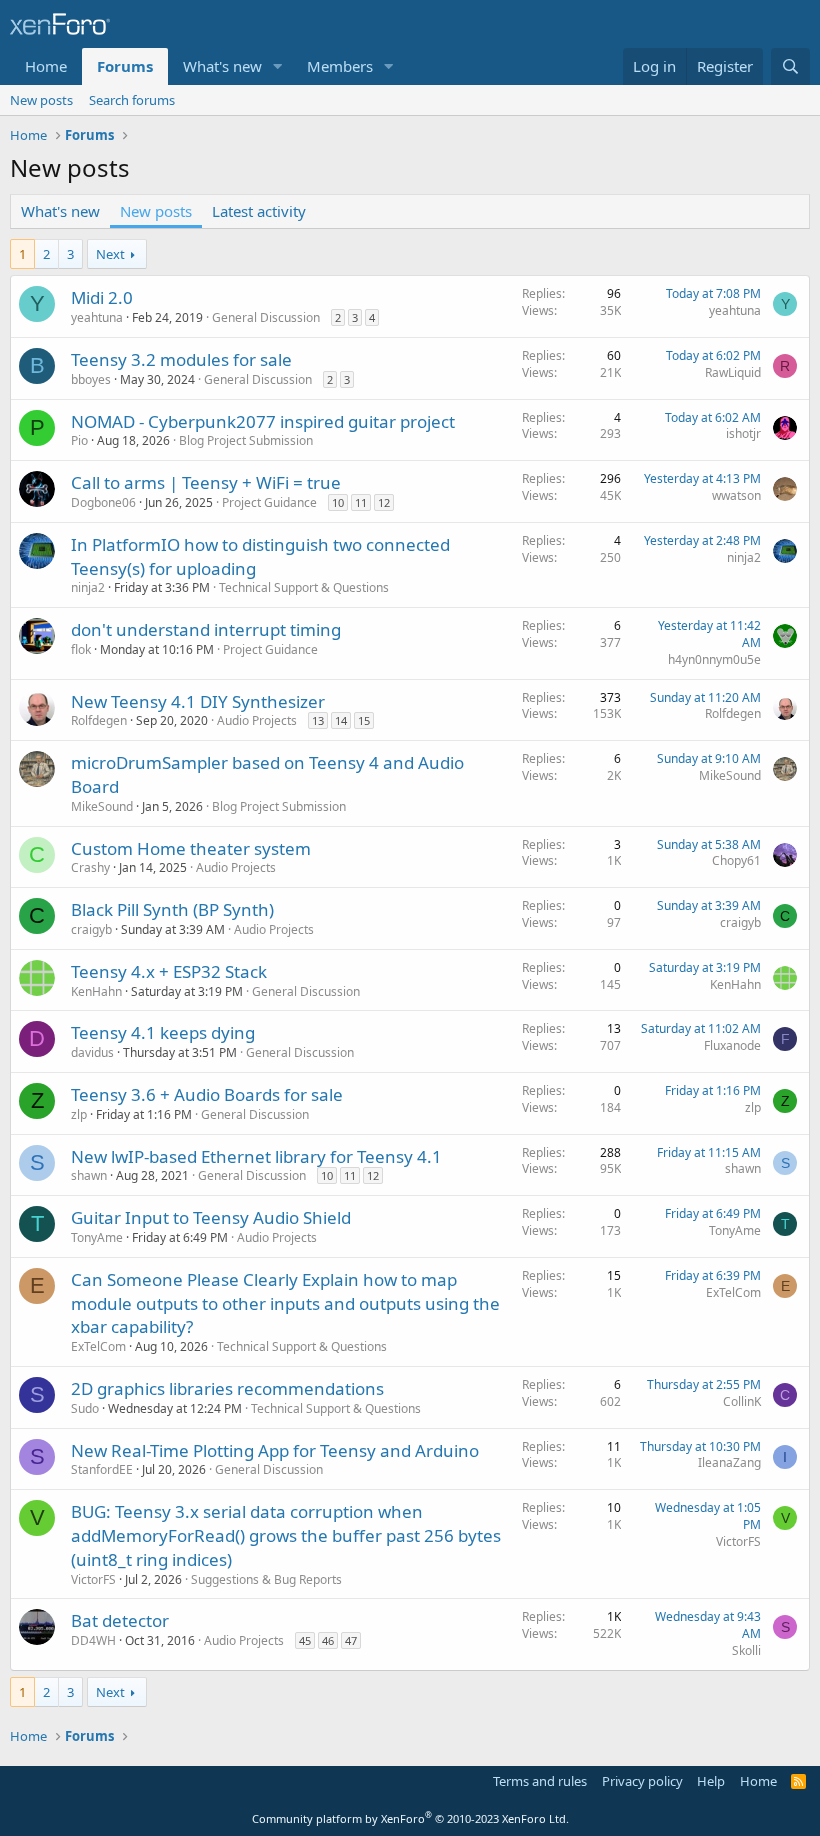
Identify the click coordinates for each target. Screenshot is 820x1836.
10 (338, 502)
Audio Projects (257, 720)
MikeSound (102, 806)
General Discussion (266, 317)
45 (305, 1640)
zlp (79, 1114)
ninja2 (88, 587)
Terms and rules (540, 1781)
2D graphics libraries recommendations (227, 1388)
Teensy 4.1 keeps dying (163, 1032)
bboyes (91, 379)
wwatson (736, 495)
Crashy (90, 867)
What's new (222, 66)
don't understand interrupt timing (206, 629)
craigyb (91, 929)
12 (384, 502)
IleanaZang (729, 1462)
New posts (41, 100)
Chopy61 (736, 860)
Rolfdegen (99, 720)
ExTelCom (98, 1346)
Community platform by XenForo (410, 1818)
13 (318, 720)
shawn (89, 1175)
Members (340, 66)
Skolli (746, 1650)
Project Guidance (269, 502)
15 (364, 720)
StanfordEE (102, 1469)
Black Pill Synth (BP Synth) (172, 909)
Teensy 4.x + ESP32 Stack (169, 971)
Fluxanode (732, 1045)
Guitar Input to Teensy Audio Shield (211, 1217)
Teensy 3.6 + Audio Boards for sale (207, 1094)
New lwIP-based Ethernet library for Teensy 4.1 (256, 1156)
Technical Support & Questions (304, 587)
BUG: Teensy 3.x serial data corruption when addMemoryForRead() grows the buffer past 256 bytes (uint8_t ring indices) (286, 1535)
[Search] (790, 66)
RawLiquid (733, 372)
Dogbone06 (103, 502)
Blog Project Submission (246, 440)
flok (81, 649)
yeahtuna (97, 317)
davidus (92, 1052)
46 (328, 1640)
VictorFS (93, 1579)
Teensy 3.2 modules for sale (181, 359)
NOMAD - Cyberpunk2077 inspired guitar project (263, 421)
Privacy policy (642, 1781)
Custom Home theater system (191, 848)
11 (361, 502)
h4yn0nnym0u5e (714, 659)
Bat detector (120, 1620)
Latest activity (259, 211)
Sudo (85, 1408)
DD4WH (93, 1640)
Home (46, 66)
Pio (79, 440)
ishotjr (743, 433)
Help (711, 1781)
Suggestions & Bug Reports (266, 1579)
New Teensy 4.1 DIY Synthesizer (198, 701)
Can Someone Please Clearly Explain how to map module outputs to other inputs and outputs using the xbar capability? (285, 1303)
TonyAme (97, 1237)
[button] (278, 66)
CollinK (742, 1401)
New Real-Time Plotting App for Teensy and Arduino (275, 1450)
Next (110, 254)
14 (341, 720)
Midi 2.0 (102, 297)
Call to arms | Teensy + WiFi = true (206, 482)
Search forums (132, 100)
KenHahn (96, 991)
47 (351, 1640)
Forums (125, 66)
